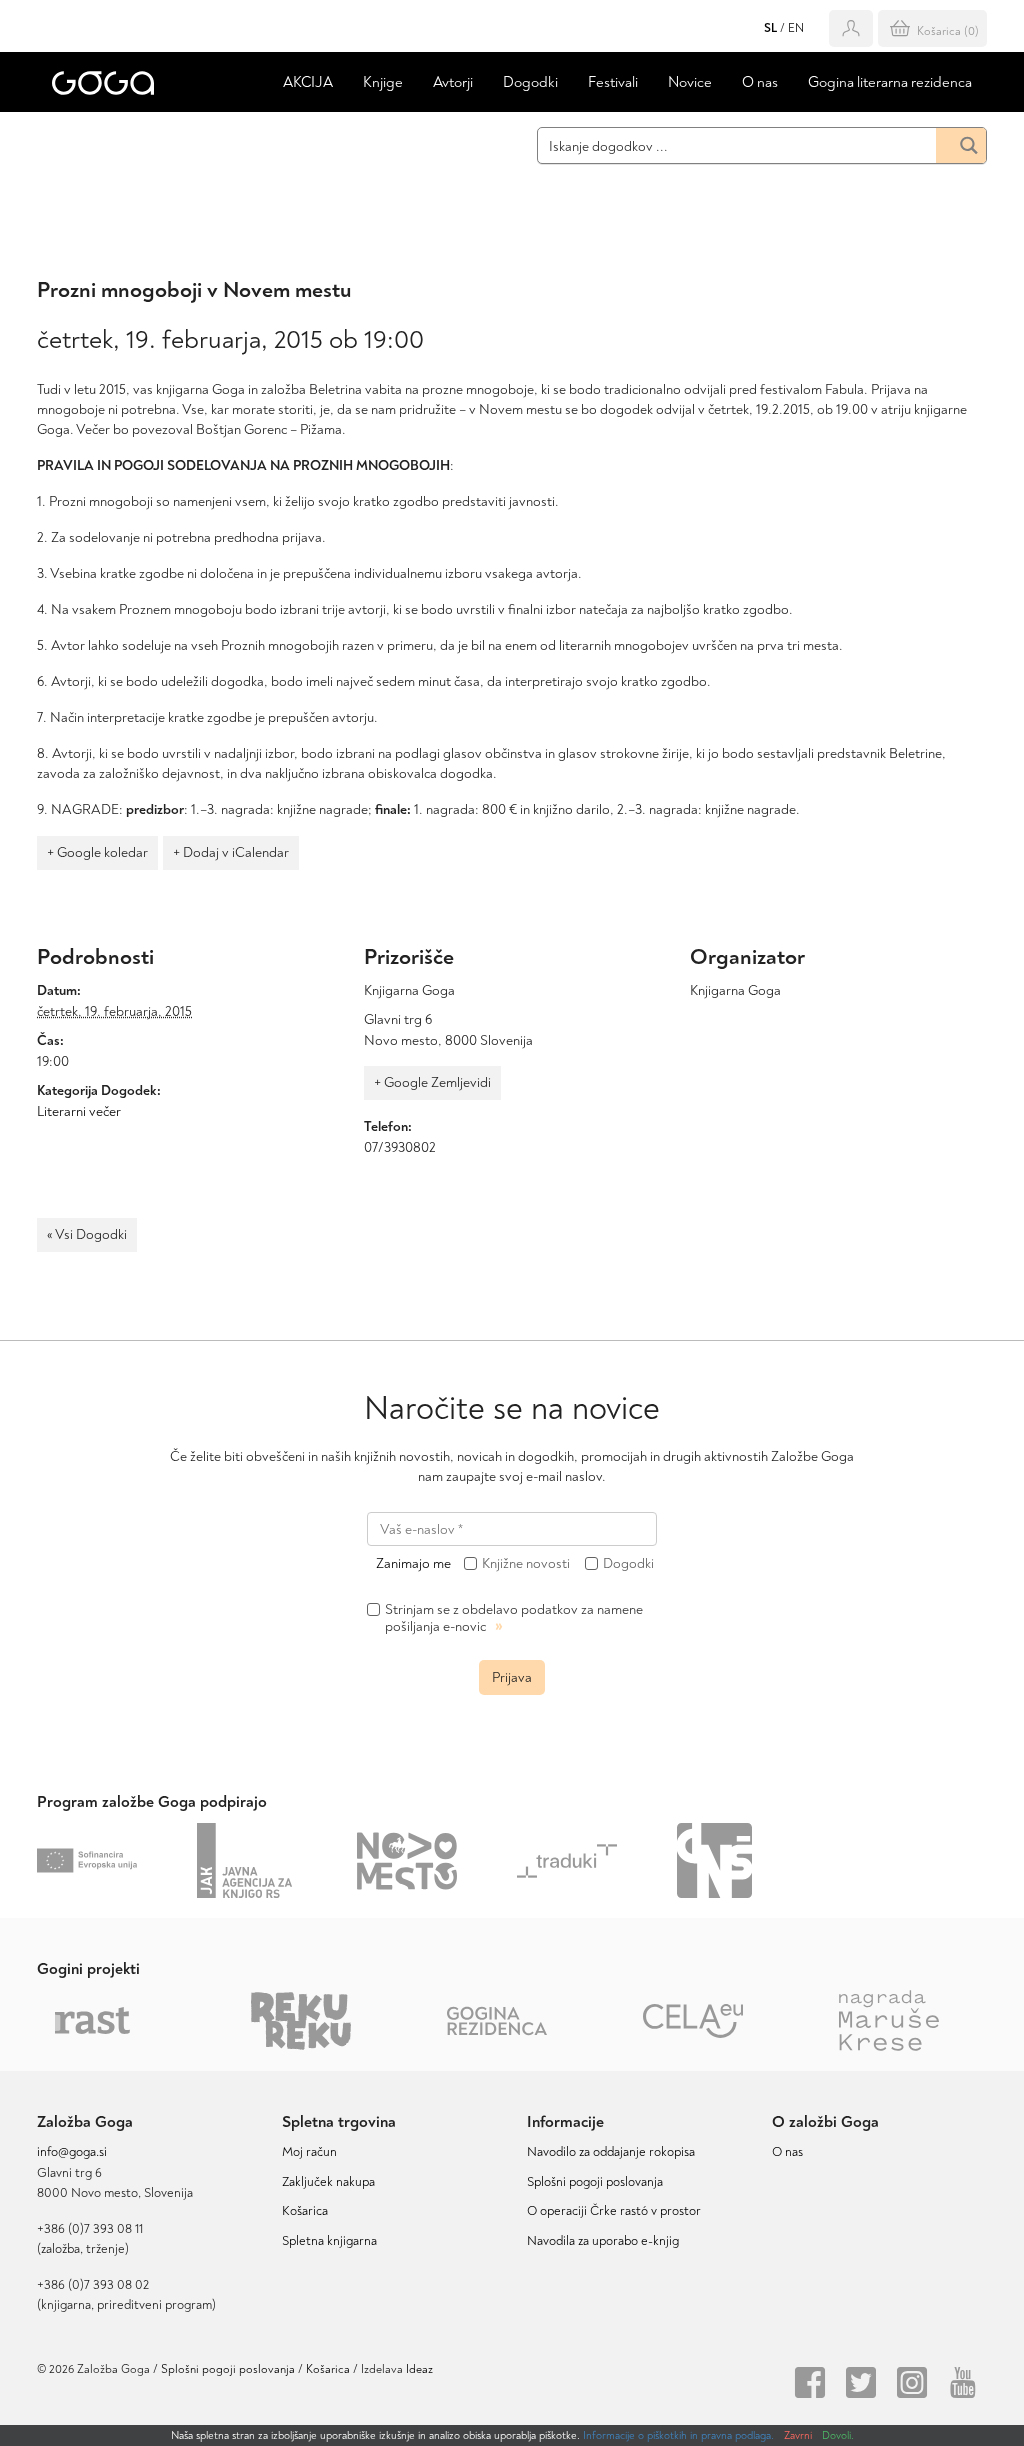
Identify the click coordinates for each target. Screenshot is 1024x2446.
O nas (760, 82)
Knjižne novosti (526, 1564)
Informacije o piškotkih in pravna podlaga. (678, 2435)
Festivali (613, 82)
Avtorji (453, 82)
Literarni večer (79, 1111)
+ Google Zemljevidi (432, 1082)
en (796, 28)
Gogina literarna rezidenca (890, 82)
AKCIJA (308, 82)
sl (770, 28)
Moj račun (309, 2152)
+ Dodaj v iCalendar (231, 852)
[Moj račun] (851, 28)
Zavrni (798, 2435)
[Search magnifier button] (961, 145)
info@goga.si (72, 2152)
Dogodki (530, 82)
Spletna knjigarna (329, 2241)
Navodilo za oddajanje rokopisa (614, 2152)
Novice (690, 82)
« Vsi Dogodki (87, 1234)
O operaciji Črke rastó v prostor (614, 2211)
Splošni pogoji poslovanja (595, 2182)
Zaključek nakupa (328, 2182)
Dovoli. (838, 2435)
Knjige (383, 82)
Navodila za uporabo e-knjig (603, 2241)
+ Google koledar (97, 852)
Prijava (512, 1677)
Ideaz (419, 2369)
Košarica (305, 2211)
